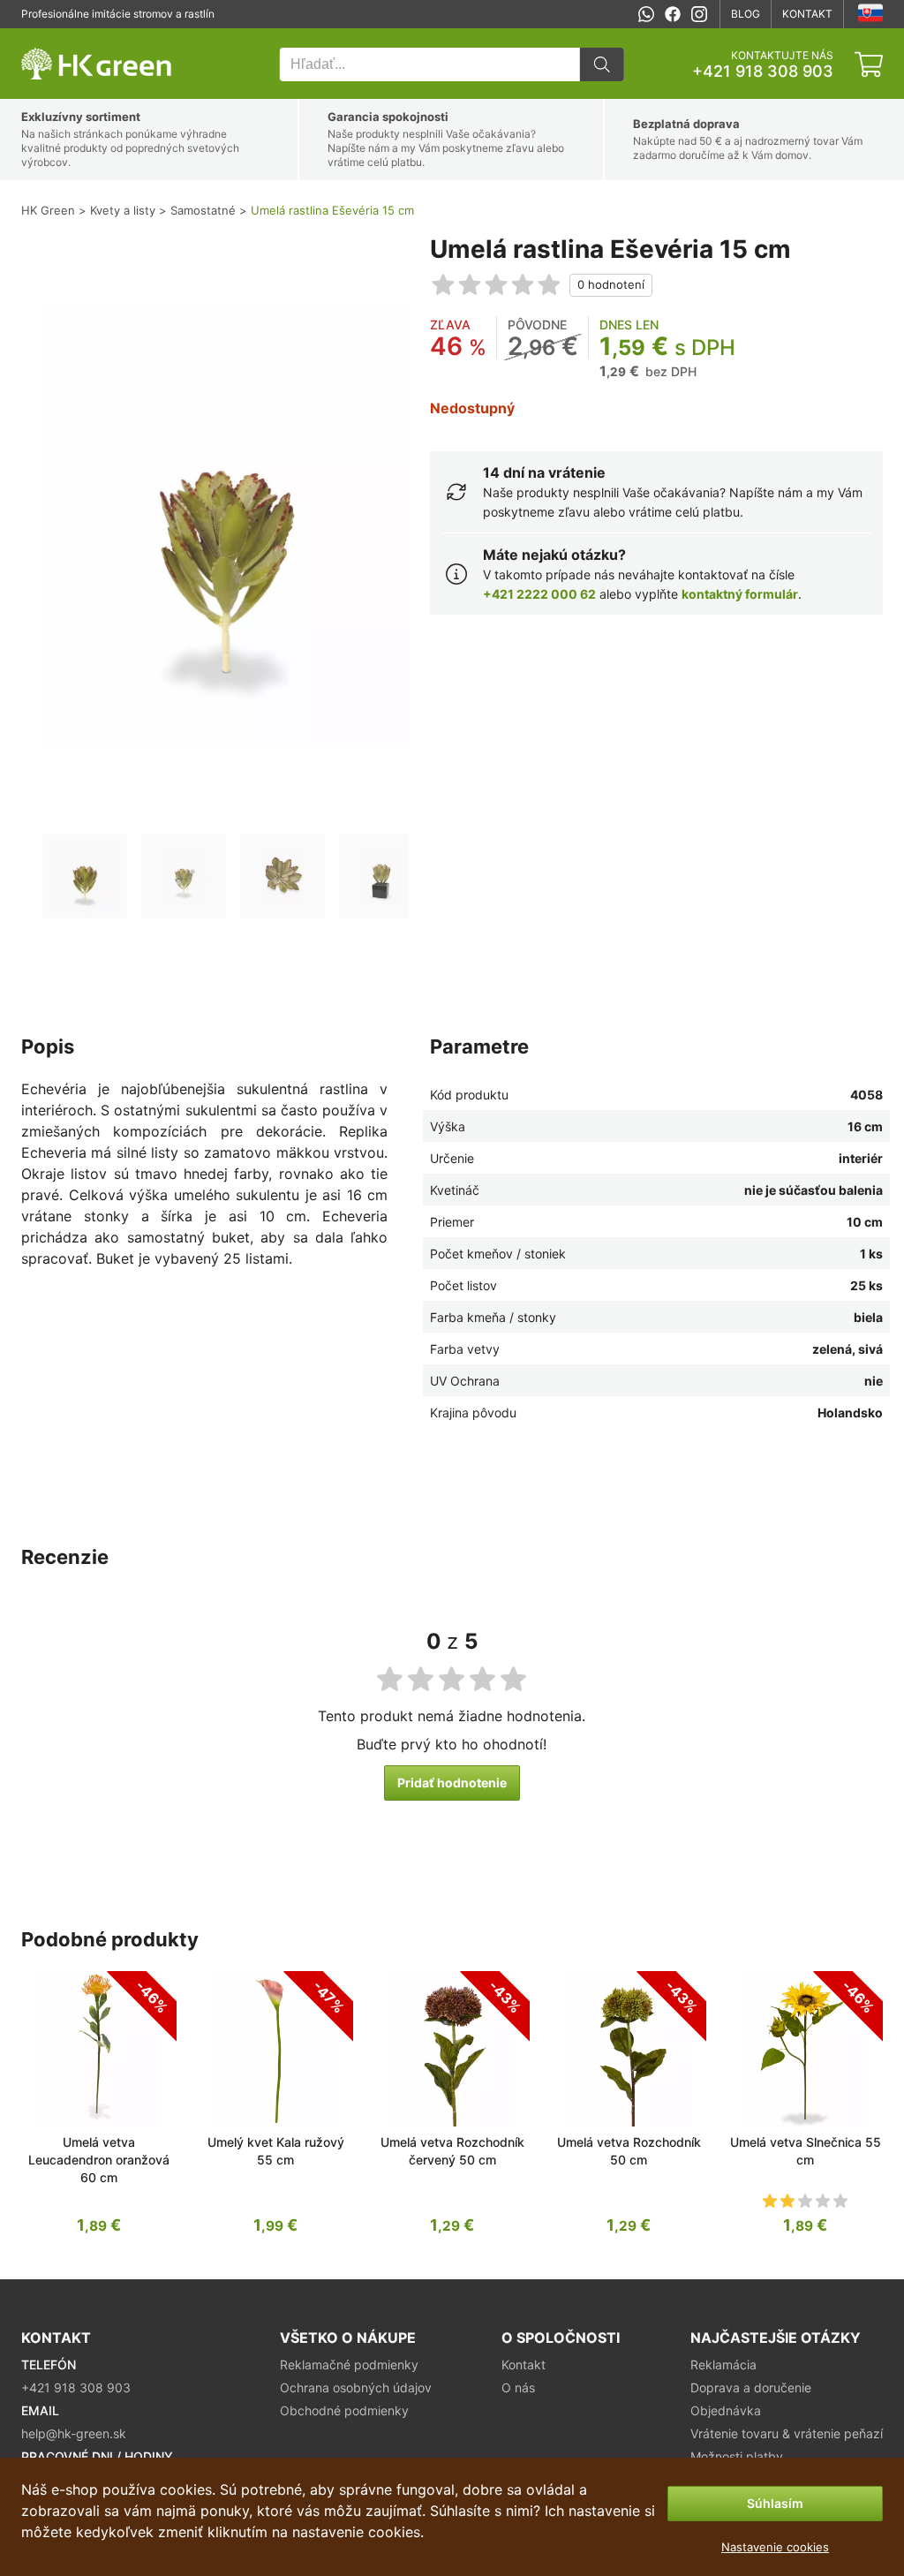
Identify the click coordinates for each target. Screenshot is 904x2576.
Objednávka (726, 2410)
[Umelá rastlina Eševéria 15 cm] (85, 876)
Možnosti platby (737, 2456)
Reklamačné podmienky (349, 2364)
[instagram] (699, 14)
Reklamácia (723, 2364)
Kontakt (807, 14)
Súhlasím (775, 2503)
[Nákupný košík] (869, 64)
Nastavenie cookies (775, 2547)
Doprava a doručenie (751, 2387)
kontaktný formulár (740, 594)
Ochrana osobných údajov (356, 2387)
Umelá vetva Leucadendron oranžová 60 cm (99, 2160)
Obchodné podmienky (344, 2410)
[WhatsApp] (646, 14)
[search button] (602, 64)
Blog (746, 14)
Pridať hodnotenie (452, 1783)
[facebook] (673, 14)
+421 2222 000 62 (539, 594)
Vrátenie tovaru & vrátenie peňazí (787, 2433)
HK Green (45, 38)
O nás (518, 2387)
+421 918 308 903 (763, 72)
